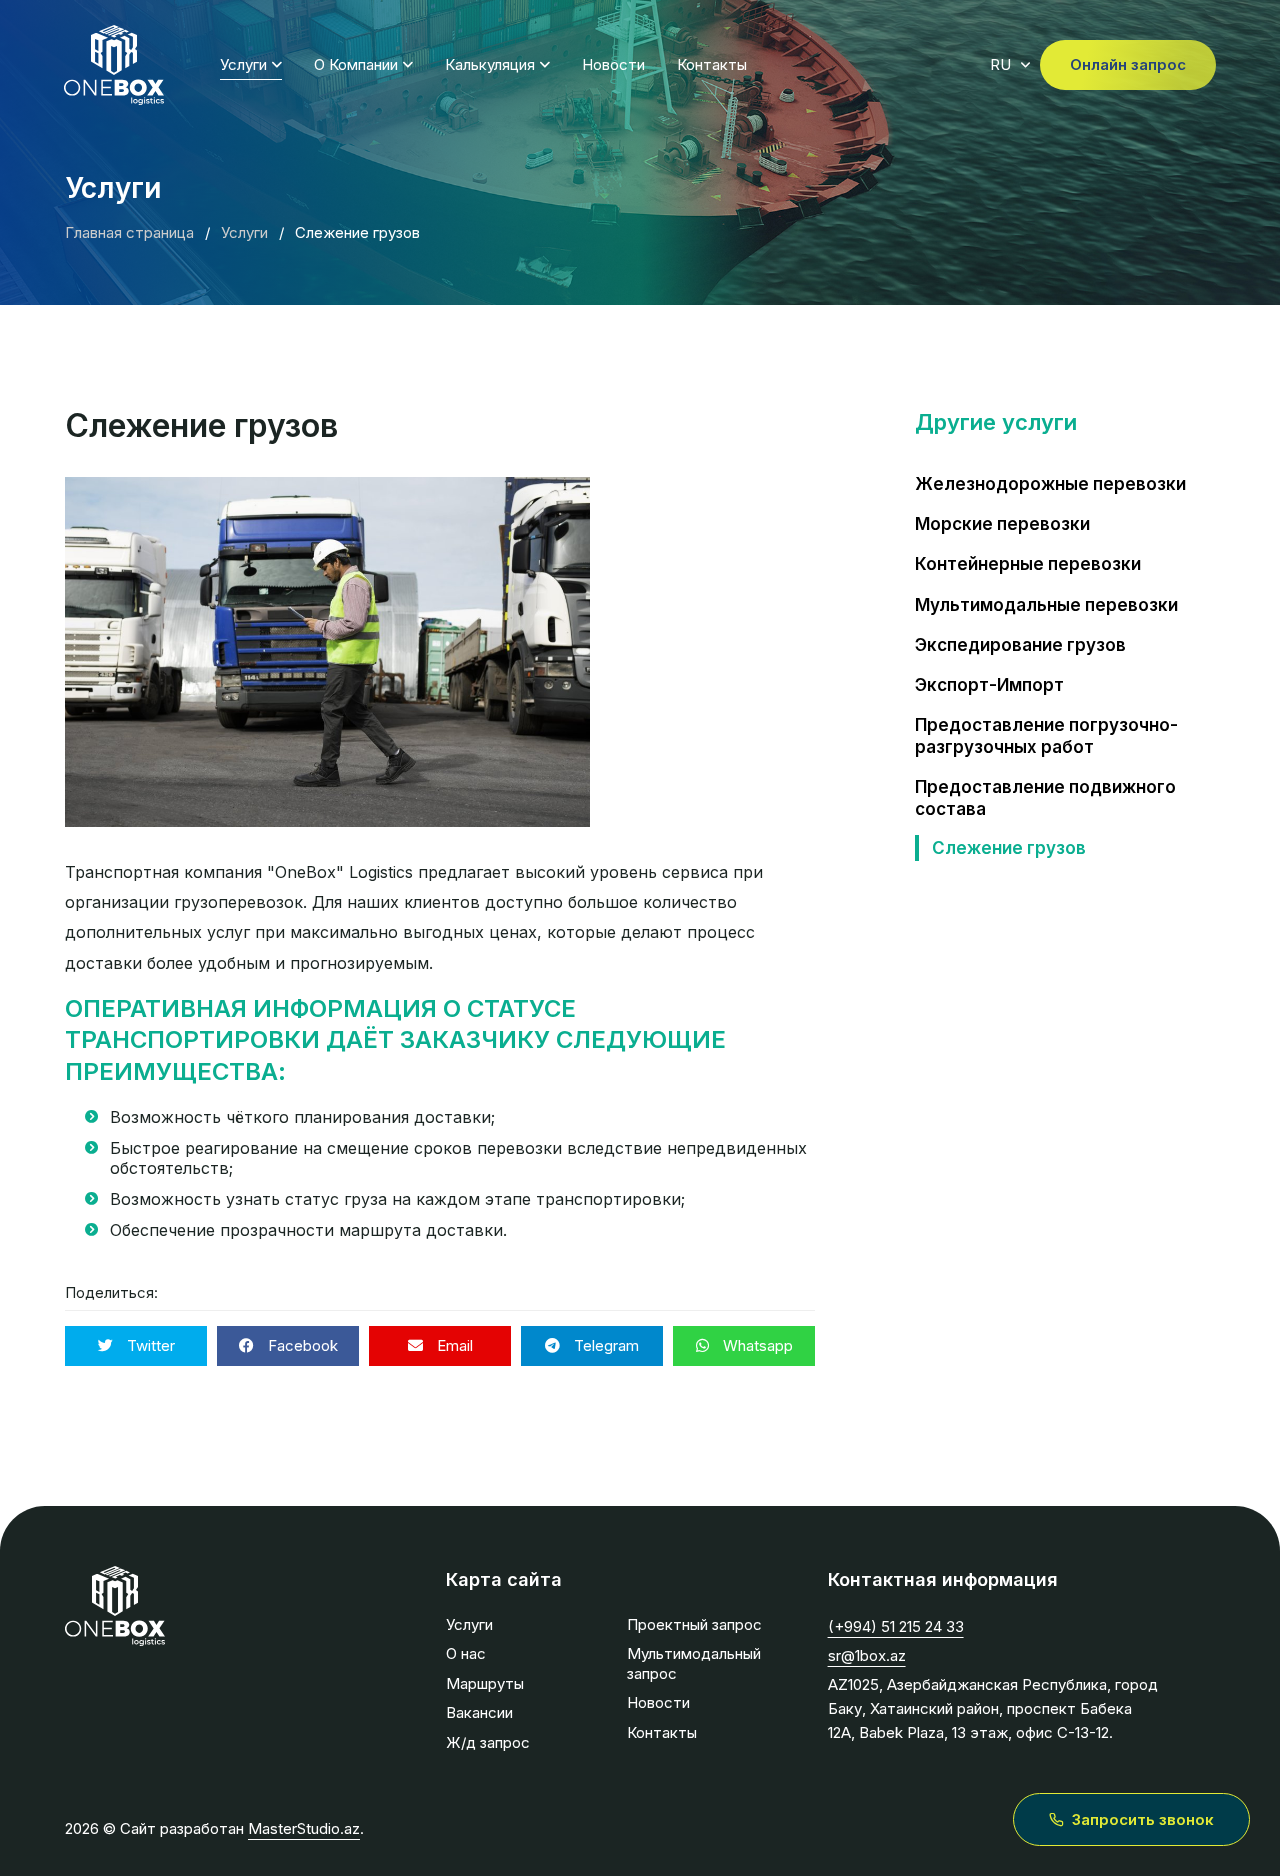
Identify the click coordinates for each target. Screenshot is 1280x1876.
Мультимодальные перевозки (1046, 605)
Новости (613, 64)
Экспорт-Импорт (989, 685)
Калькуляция (490, 64)
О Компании (356, 64)
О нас (466, 1653)
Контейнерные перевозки (1028, 564)
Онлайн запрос (1128, 64)
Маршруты (485, 1683)
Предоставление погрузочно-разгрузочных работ (1046, 736)
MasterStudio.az (304, 1828)
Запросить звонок (1143, 1819)
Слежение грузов (1009, 848)
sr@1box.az (867, 1655)
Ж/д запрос (488, 1742)
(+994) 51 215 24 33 (896, 1626)
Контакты (712, 64)
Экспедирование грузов (1020, 645)
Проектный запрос (694, 1624)
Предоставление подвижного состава (1045, 798)
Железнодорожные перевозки (1050, 484)
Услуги (243, 64)
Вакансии (479, 1712)
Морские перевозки (1002, 524)
